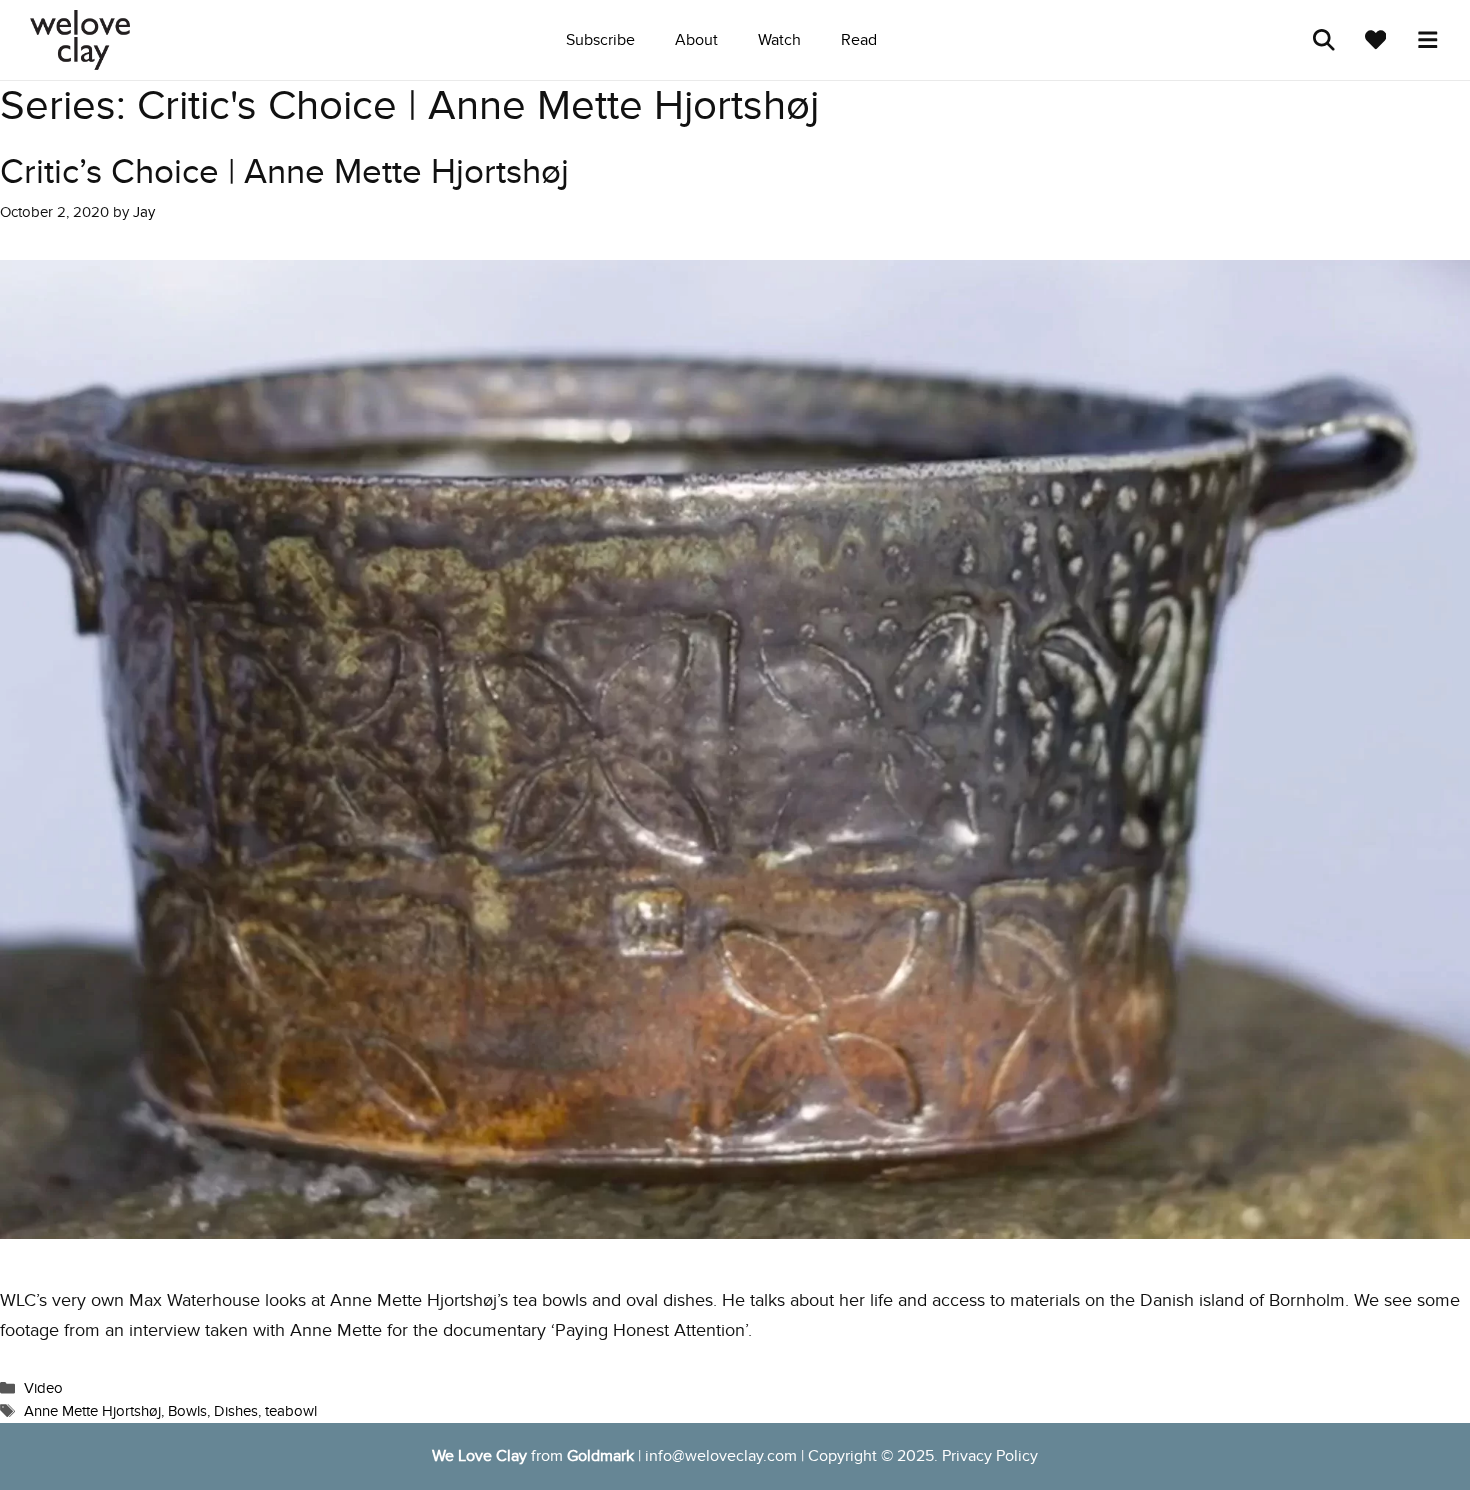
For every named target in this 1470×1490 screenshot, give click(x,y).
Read (859, 40)
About (696, 40)
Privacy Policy (990, 1456)
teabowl (291, 1411)
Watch (779, 40)
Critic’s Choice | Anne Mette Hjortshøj (284, 172)
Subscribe (600, 40)
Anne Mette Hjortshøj (92, 1411)
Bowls (187, 1411)
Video (43, 1388)
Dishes (236, 1411)
